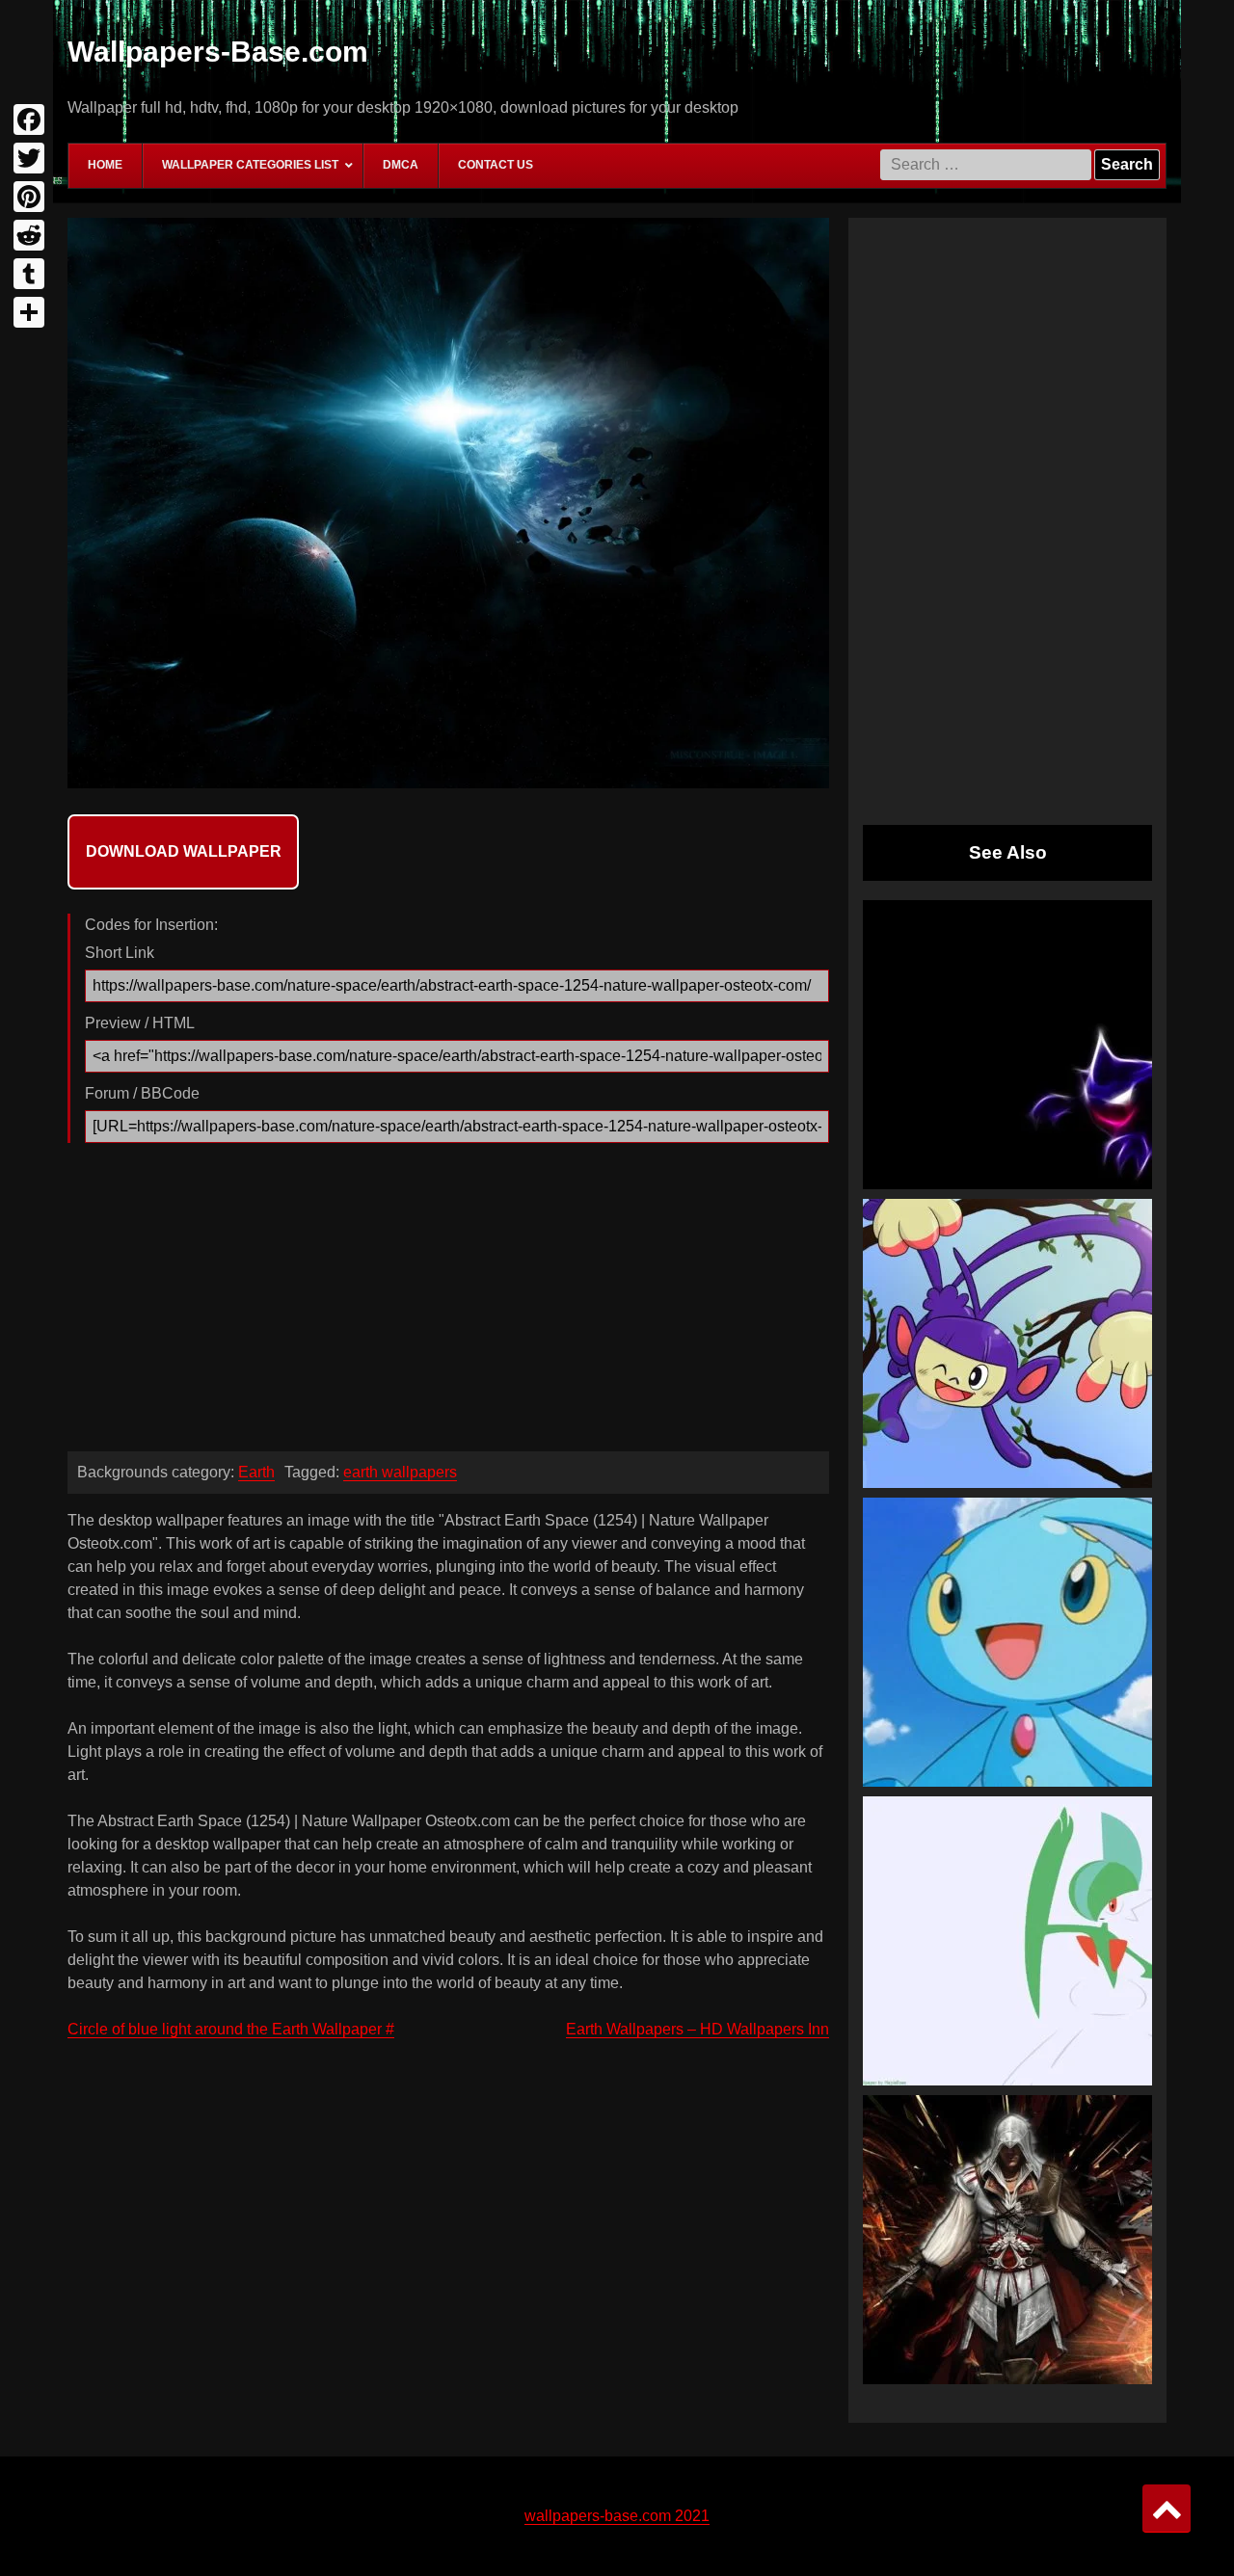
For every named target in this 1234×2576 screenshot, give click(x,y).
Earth (256, 1472)
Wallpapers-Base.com (218, 52)
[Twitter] (29, 158)
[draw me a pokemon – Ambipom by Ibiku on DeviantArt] (1007, 1343)
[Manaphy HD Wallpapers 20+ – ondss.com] (1007, 1642)
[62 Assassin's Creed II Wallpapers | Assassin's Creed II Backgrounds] (1007, 2240)
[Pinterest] (29, 197)
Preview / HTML (140, 1023)
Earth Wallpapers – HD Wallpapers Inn (697, 2029)
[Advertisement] (448, 1302)
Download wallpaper (184, 851)
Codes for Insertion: (151, 925)
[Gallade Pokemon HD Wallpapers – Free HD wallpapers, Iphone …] (1007, 1941)
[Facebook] (29, 120)
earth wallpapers (400, 1472)
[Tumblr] (29, 274)
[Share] (29, 312)
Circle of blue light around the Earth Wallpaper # (231, 2029)
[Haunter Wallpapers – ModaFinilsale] (1007, 1045)
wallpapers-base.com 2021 (617, 2516)
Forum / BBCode (142, 1093)
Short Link (120, 953)
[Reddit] (29, 235)
